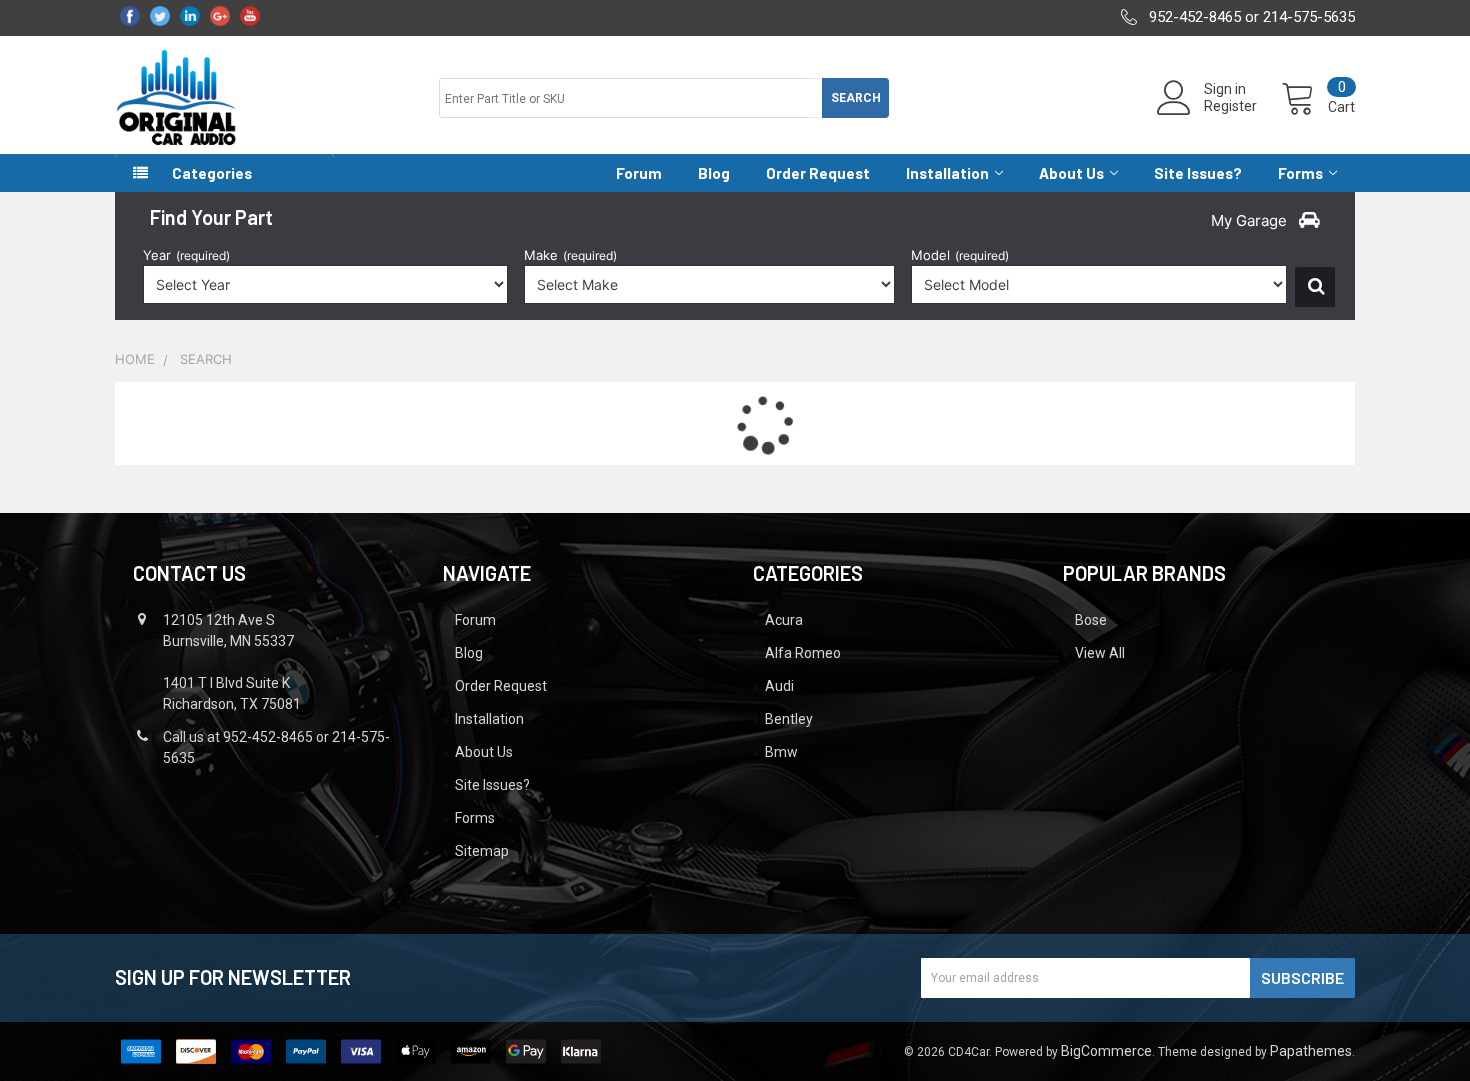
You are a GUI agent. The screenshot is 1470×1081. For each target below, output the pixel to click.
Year (186, 255)
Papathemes (1311, 1051)
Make (570, 255)
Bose (1091, 620)
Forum (639, 173)
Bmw (781, 752)
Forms (1300, 173)
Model (960, 255)
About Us (1071, 173)
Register (1230, 106)
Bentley (789, 719)
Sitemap (482, 851)
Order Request (818, 173)
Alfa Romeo (803, 653)
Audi (779, 686)
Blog (714, 173)
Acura (784, 620)
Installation (947, 173)
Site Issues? (1198, 173)
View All (1100, 653)
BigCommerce (1106, 1051)
